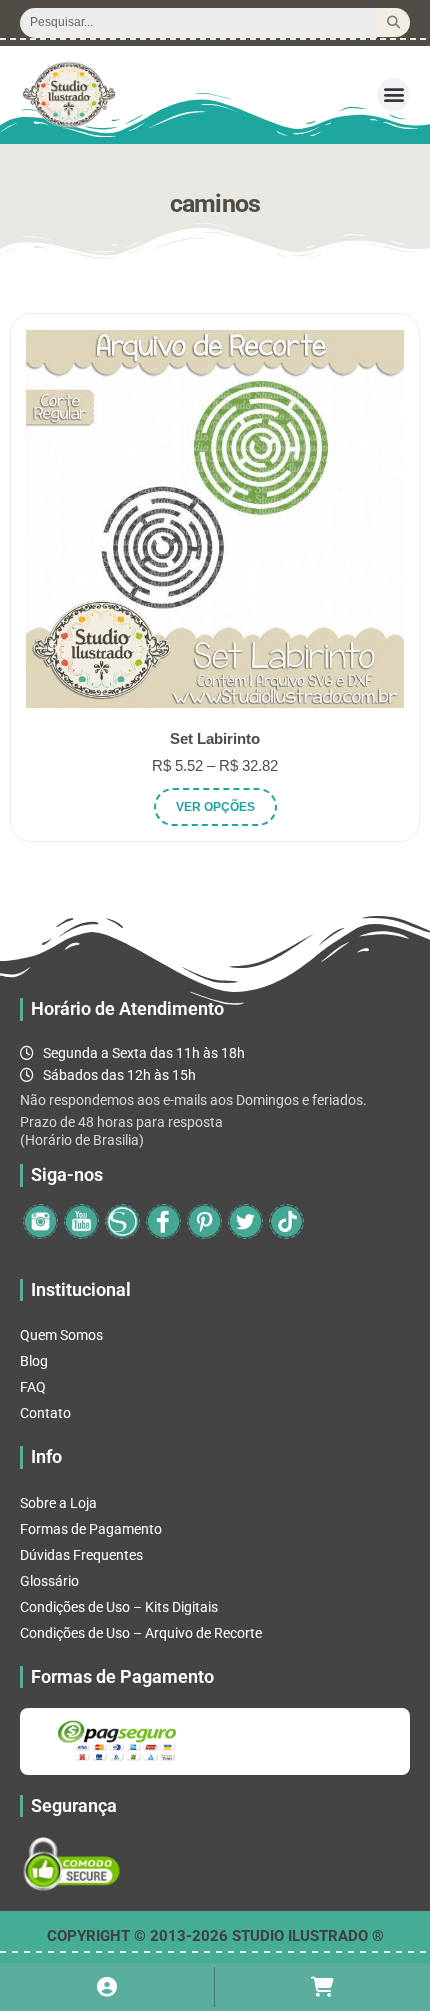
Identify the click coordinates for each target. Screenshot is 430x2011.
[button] (393, 94)
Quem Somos (61, 1335)
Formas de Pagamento (91, 1529)
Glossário (49, 1581)
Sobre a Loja (58, 1503)
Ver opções (215, 807)
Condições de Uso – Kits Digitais (119, 1607)
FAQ (33, 1387)
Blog (34, 1361)
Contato (45, 1413)
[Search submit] (393, 22)
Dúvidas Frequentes (81, 1555)
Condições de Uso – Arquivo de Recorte (141, 1633)
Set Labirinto (215, 738)
